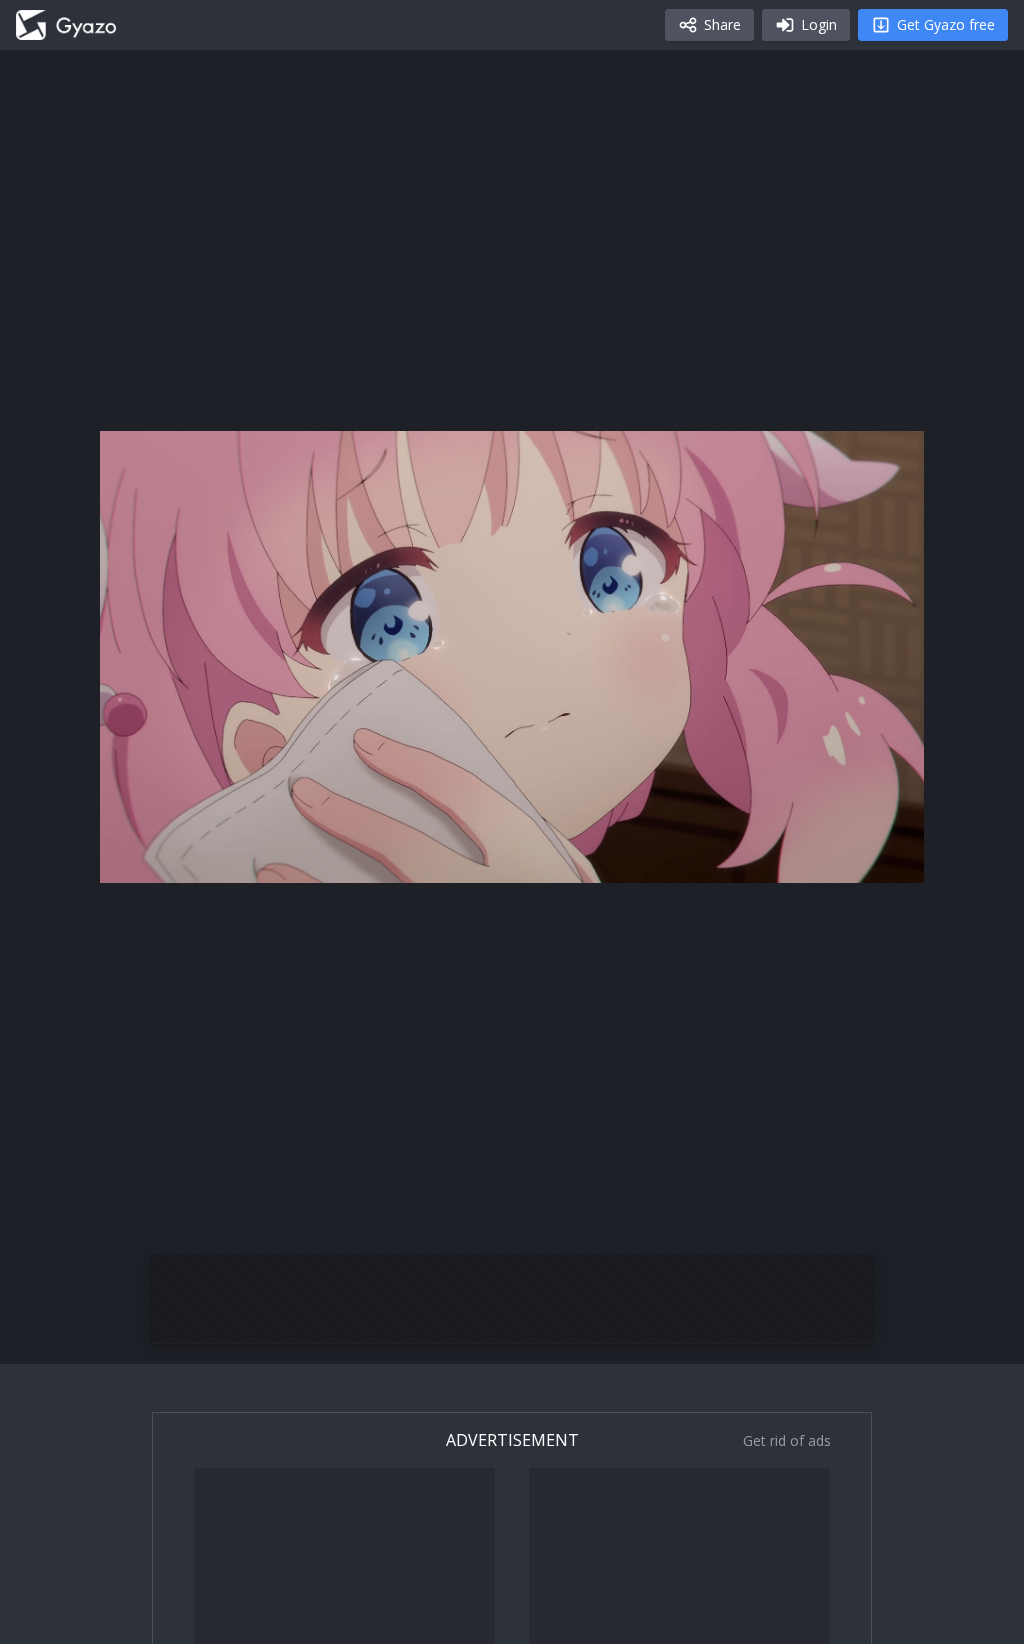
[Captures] (66, 25)
